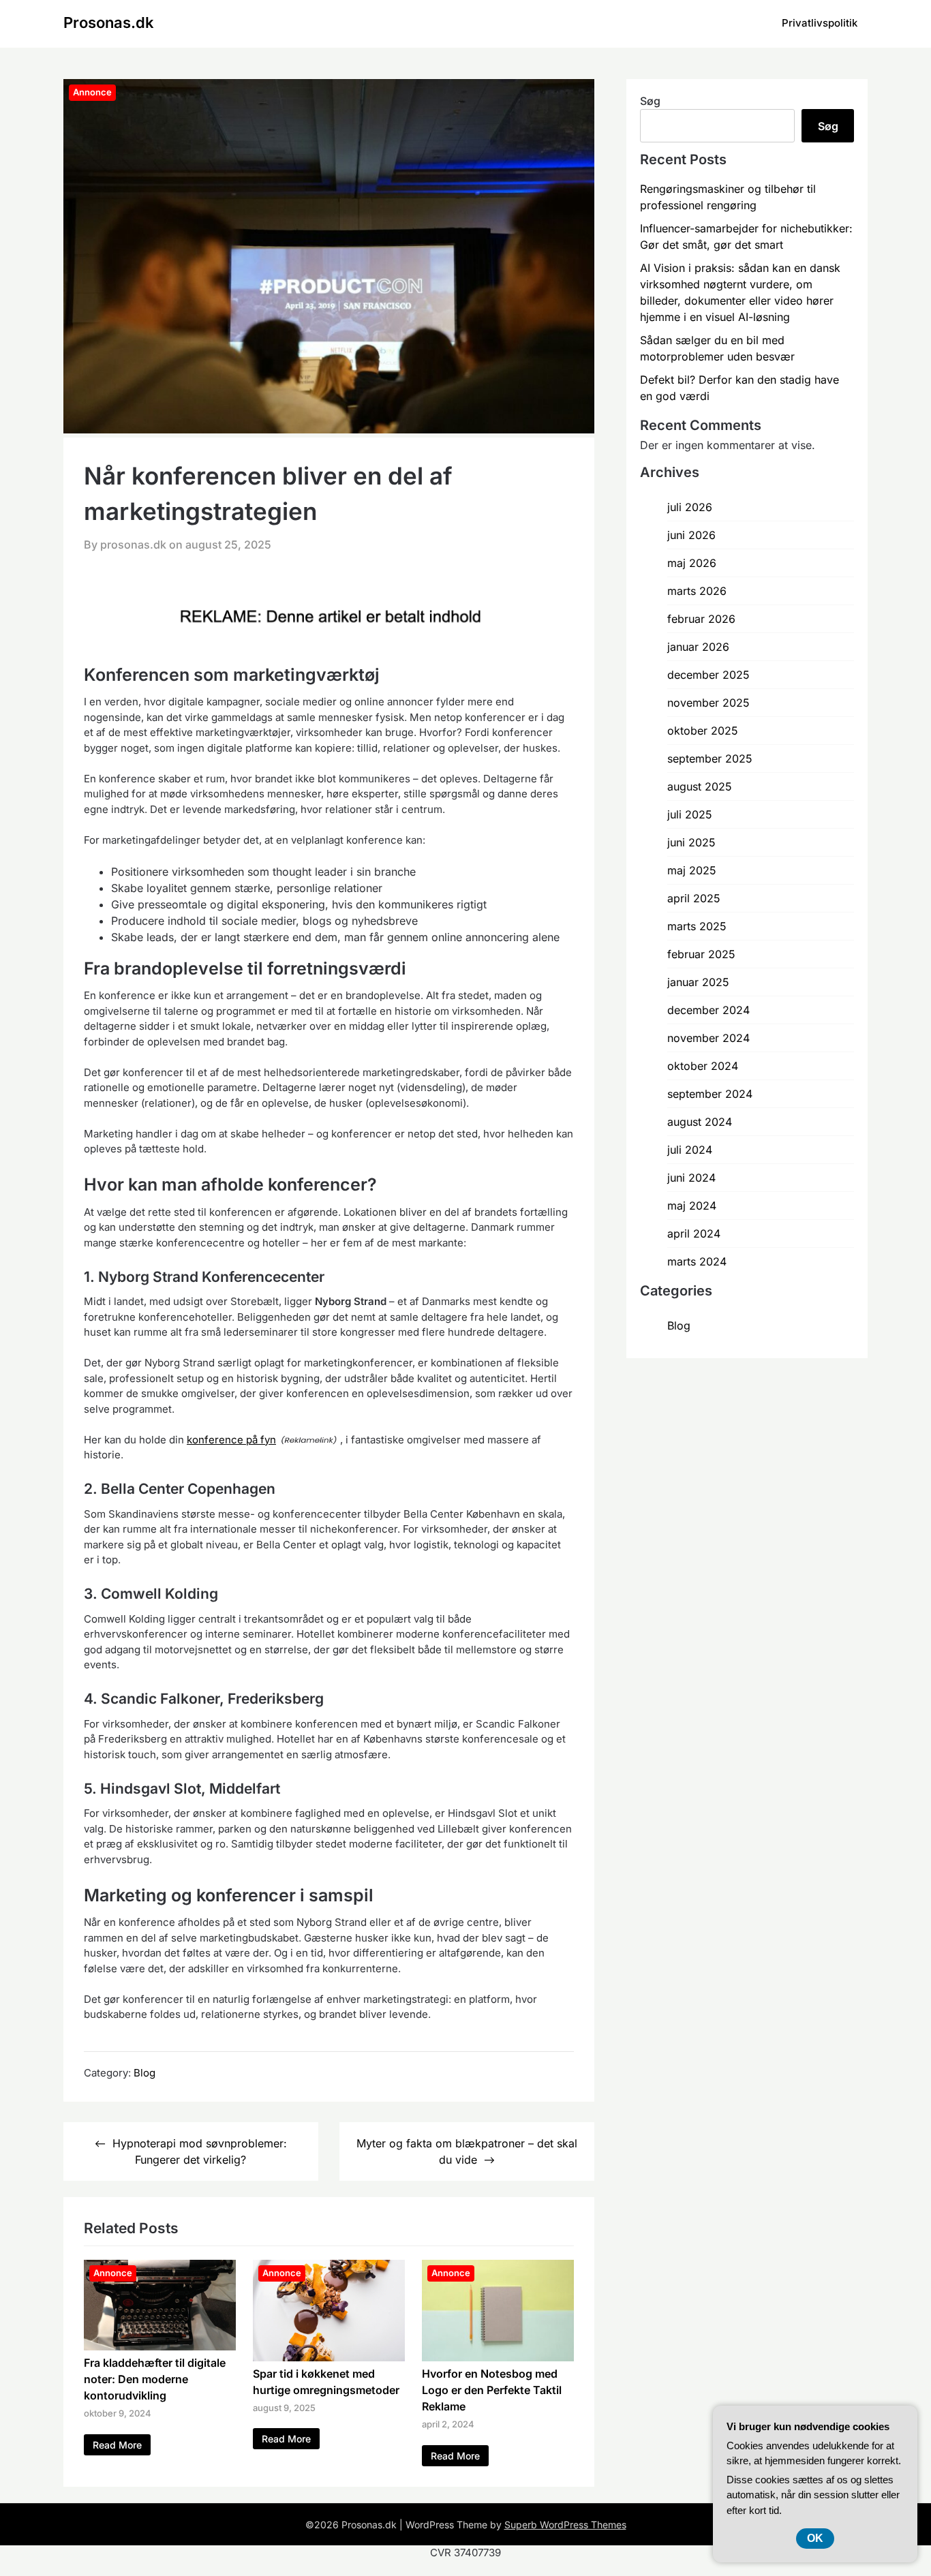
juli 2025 (690, 814)
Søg (650, 101)
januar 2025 (698, 982)
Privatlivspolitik (820, 23)
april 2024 (694, 1233)
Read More (117, 2445)
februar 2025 (701, 954)
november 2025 (708, 703)
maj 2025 (692, 870)
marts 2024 (697, 1261)
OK (815, 2538)
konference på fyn (231, 1440)
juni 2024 (691, 1178)
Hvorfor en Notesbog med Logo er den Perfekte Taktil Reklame (492, 2390)
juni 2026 (691, 535)
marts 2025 (697, 926)
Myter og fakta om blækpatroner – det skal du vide (467, 2151)
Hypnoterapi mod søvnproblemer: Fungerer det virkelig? (200, 2151)
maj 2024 (692, 1206)
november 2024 (708, 1038)
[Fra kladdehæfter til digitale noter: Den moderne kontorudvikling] (160, 2346)
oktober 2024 (703, 1066)
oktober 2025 (703, 731)
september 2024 (710, 1094)
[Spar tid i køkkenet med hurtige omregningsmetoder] (329, 2357)
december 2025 (708, 675)
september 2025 (710, 758)
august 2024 (700, 1122)
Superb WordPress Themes (565, 2525)
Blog (144, 2073)
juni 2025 (691, 842)
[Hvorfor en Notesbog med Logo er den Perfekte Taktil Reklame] (498, 2357)
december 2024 (708, 1010)
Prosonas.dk (109, 22)
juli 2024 (690, 1150)
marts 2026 (697, 591)
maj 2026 (692, 563)
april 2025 (694, 898)
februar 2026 (701, 619)
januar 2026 (698, 647)
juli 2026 (690, 507)
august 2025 (700, 786)
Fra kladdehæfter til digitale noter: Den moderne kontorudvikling (155, 2379)
